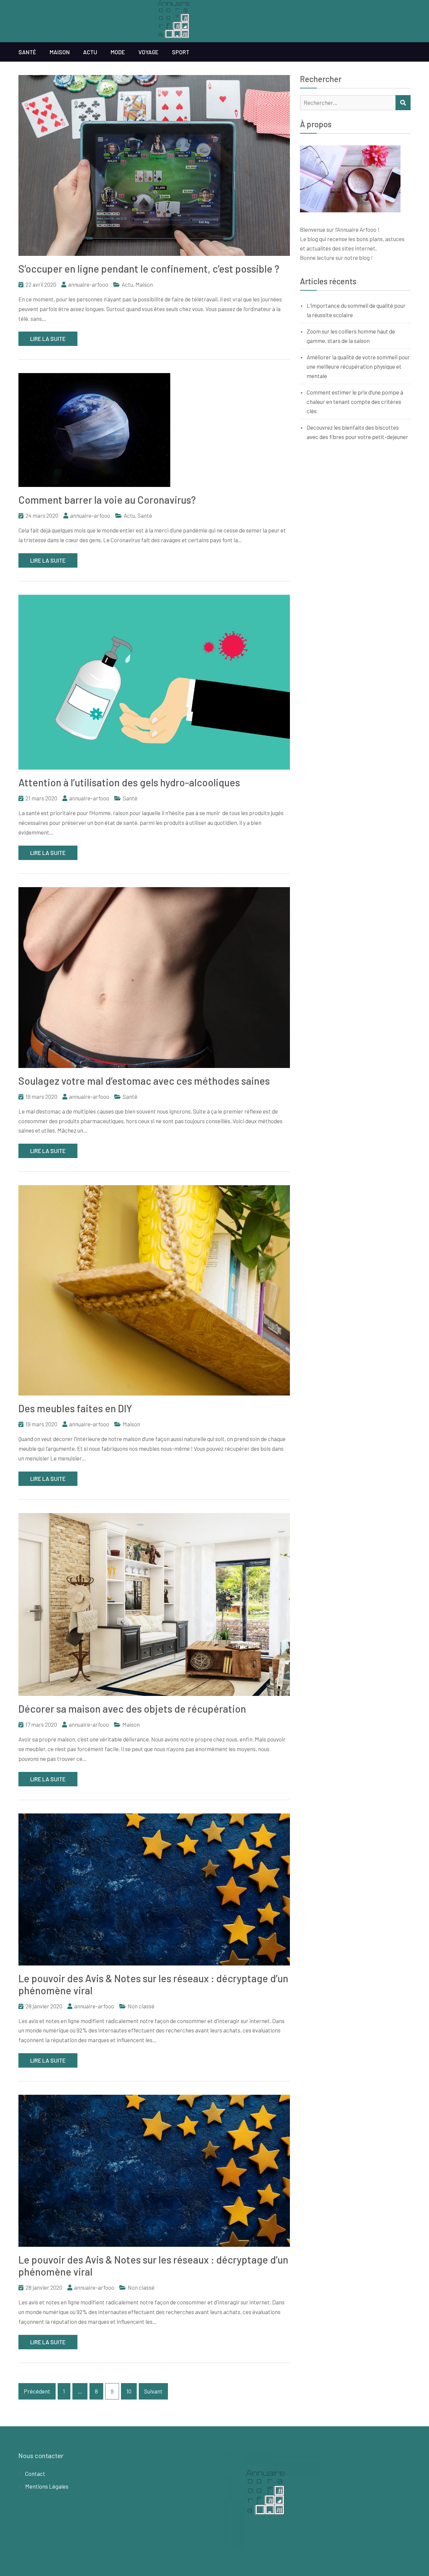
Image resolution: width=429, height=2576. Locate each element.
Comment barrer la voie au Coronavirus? (107, 500)
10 (129, 2391)
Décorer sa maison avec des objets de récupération (132, 1709)
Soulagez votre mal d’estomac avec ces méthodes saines (144, 1081)
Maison (60, 52)
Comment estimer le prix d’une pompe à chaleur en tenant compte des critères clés (355, 402)
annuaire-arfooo (88, 284)
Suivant (153, 2391)
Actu (90, 52)
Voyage (148, 52)
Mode (118, 52)
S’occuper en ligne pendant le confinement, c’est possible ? (149, 269)
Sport (181, 52)
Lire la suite (48, 339)
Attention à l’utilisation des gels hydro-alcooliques (129, 782)
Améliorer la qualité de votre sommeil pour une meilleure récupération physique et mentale (358, 366)
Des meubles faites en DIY (75, 1408)
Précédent (37, 2391)
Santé (27, 52)
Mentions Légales (47, 2486)
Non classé (141, 2006)
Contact (35, 2474)
